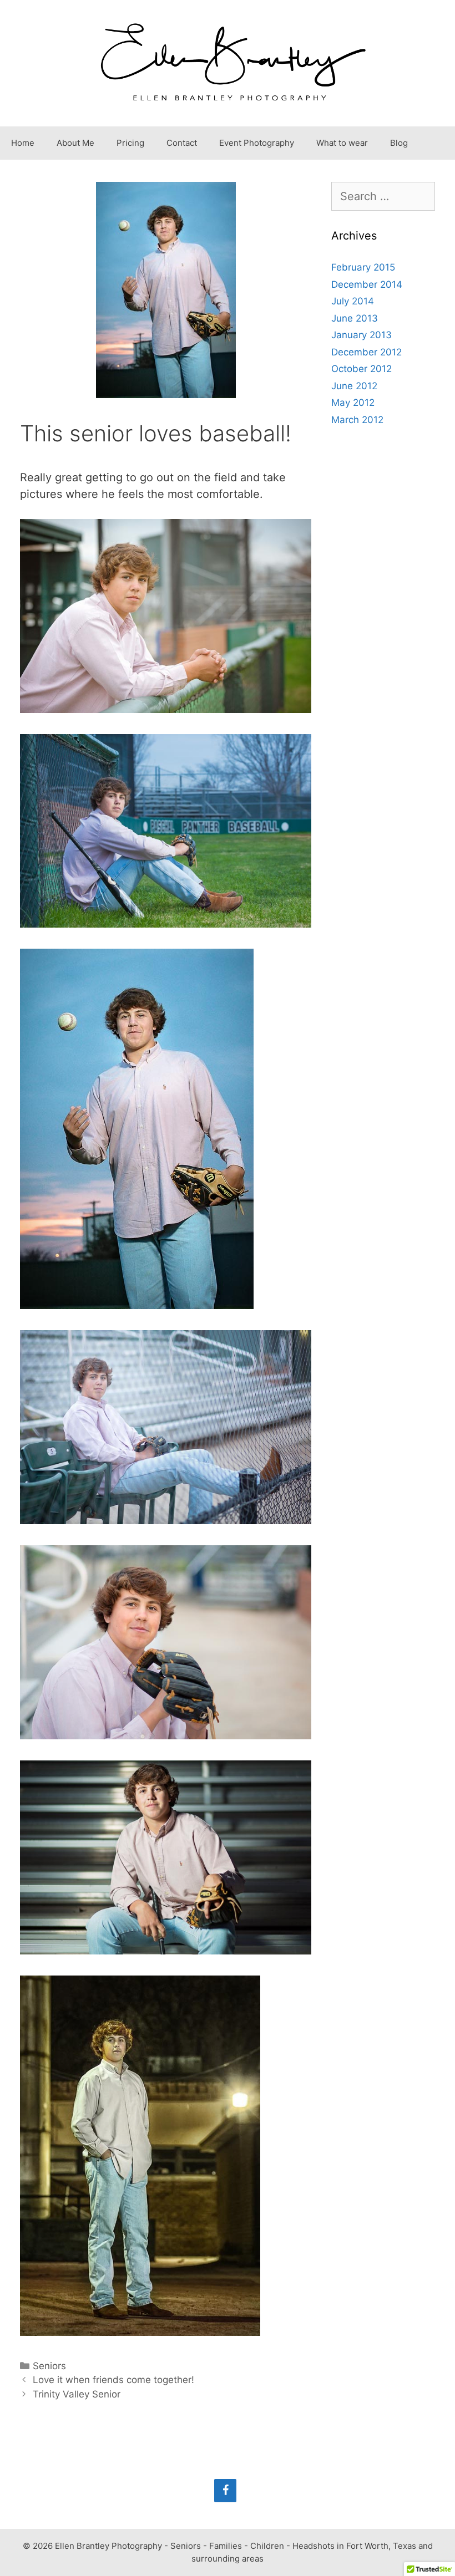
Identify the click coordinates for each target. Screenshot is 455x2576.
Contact (182, 143)
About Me (75, 143)
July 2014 (353, 301)
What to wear (342, 143)
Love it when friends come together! (113, 2380)
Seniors (49, 2366)
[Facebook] (225, 2491)
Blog (399, 143)
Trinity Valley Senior (77, 2394)
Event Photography (257, 143)
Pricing (130, 143)
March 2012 (357, 420)
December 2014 (367, 284)
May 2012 (353, 403)
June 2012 (354, 386)
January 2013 (362, 335)
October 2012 (362, 369)
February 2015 (363, 267)
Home (23, 143)
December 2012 (366, 352)
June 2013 (355, 318)
